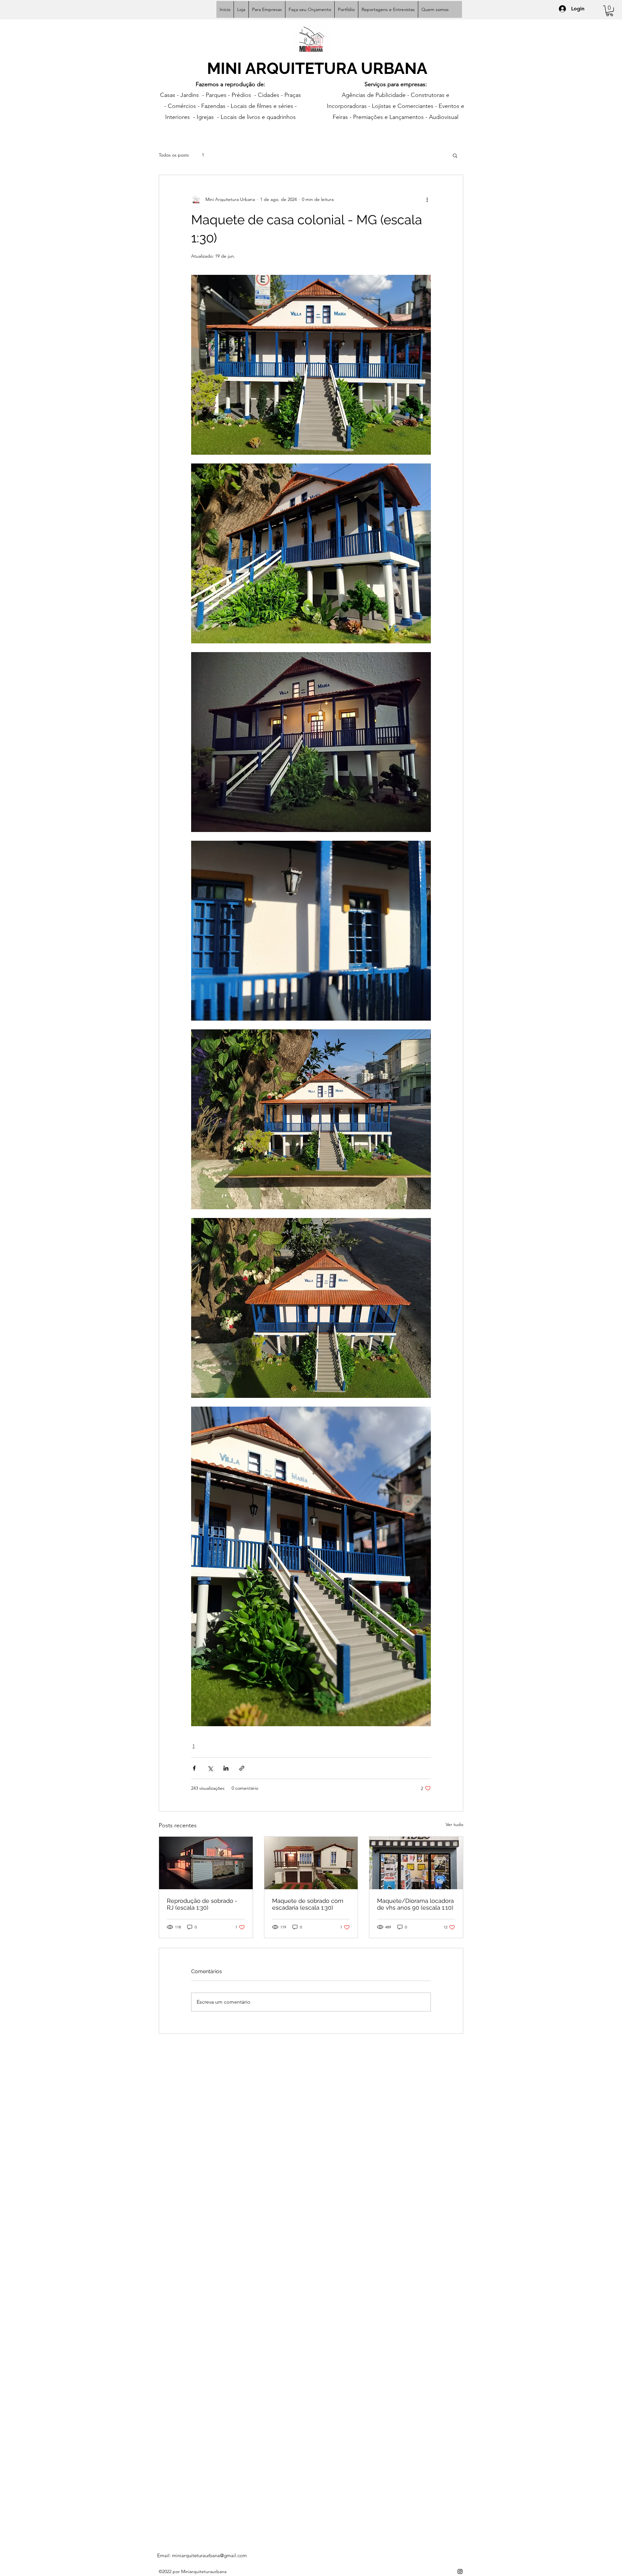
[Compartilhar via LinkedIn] (226, 1768)
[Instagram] (460, 2571)
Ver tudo (455, 1824)
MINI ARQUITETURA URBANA (317, 68)
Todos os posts (174, 155)
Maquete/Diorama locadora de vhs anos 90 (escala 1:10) (415, 1904)
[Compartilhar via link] (242, 1768)
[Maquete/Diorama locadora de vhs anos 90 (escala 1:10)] (416, 1863)
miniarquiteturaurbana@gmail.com (209, 2555)
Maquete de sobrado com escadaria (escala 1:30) (308, 1904)
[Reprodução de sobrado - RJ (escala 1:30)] (206, 1863)
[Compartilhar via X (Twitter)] (210, 1768)
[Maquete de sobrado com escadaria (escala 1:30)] (311, 1863)
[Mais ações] (427, 200)
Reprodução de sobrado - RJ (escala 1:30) (202, 1904)
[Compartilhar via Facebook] (194, 1768)
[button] (610, 11)
